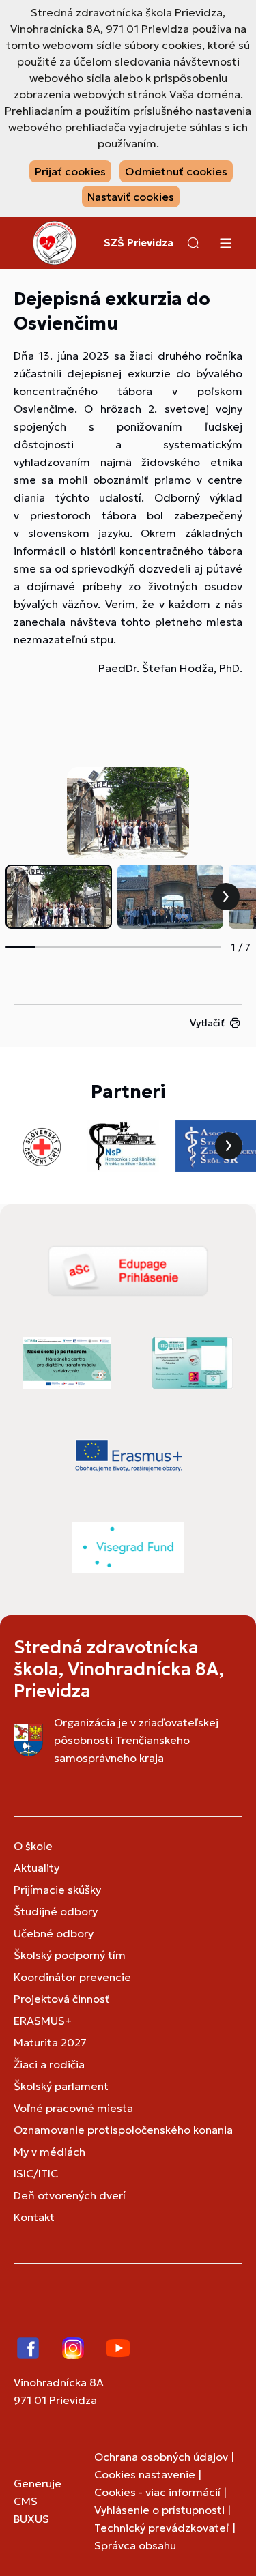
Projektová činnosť (62, 1999)
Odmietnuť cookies (176, 171)
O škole (33, 1846)
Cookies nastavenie (145, 2474)
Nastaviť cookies (131, 197)
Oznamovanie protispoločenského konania (123, 2130)
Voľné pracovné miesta (73, 2108)
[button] (193, 243)
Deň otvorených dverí (70, 2195)
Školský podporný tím (70, 1955)
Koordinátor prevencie (72, 1977)
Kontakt (34, 2217)
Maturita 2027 (50, 2042)
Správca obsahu (135, 2545)
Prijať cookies (70, 171)
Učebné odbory (54, 1933)
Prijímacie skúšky (57, 1890)
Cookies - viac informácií (157, 2492)
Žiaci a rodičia (49, 2064)
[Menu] (225, 243)
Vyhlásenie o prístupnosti (159, 2510)
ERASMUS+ (43, 2021)
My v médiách (49, 2152)
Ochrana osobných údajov (161, 2457)
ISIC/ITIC (36, 2173)
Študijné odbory (56, 1911)
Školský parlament (61, 2086)
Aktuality (37, 1868)
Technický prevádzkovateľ (162, 2528)
